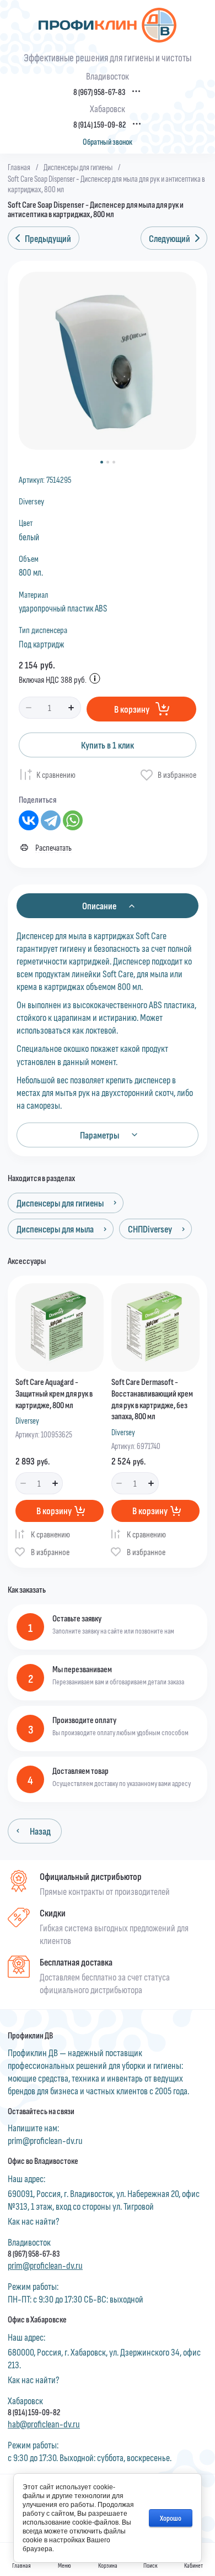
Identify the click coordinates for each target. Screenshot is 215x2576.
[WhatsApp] (73, 820)
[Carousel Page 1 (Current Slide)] (102, 462)
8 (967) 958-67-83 (99, 92)
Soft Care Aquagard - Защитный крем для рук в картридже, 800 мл (54, 1393)
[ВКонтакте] (29, 820)
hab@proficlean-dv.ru (44, 2424)
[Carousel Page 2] (108, 462)
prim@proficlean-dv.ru (45, 2140)
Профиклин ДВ (30, 2035)
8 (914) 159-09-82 (100, 125)
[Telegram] (51, 820)
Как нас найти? (34, 2221)
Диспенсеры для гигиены (78, 167)
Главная (19, 167)
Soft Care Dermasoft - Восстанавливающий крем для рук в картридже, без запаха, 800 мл (152, 1398)
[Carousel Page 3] (114, 462)
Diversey (31, 501)
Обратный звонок (108, 142)
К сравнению (56, 774)
